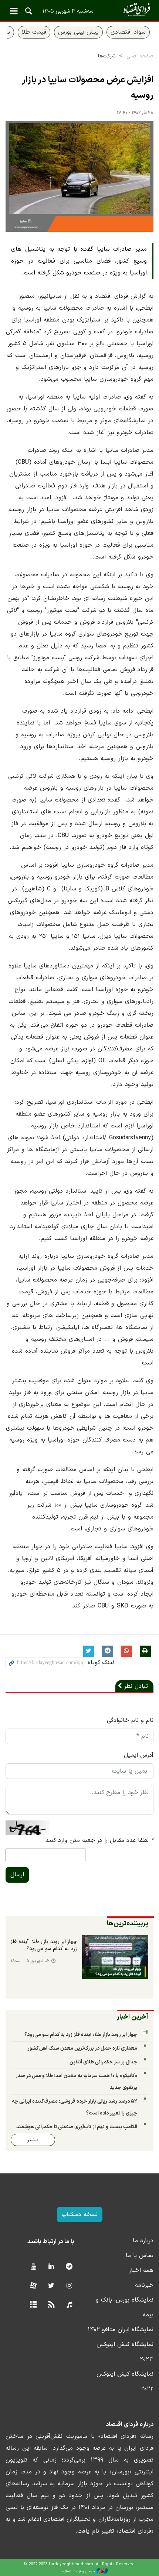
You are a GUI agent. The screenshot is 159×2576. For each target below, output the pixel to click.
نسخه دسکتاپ (80, 2215)
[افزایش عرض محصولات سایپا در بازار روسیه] (79, 176)
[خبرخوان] (51, 2305)
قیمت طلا (34, 32)
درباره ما (143, 2241)
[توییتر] (51, 2286)
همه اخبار (141, 2270)
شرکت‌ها (107, 56)
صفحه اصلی (140, 56)
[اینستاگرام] (69, 2286)
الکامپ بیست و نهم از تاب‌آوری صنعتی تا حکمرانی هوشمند (77, 2127)
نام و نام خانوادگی (130, 1720)
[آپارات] (33, 2286)
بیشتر (33, 2140)
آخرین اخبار (133, 2017)
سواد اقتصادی (128, 32)
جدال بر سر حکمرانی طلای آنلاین (103, 2062)
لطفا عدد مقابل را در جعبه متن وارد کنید (99, 1840)
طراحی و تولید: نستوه (79, 2571)
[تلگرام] (69, 2267)
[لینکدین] (51, 2267)
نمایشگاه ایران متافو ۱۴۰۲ (121, 2330)
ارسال (17, 1875)
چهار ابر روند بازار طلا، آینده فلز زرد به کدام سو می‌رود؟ (44, 1946)
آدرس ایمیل (139, 1755)
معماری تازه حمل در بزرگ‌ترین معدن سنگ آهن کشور (82, 2048)
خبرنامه (144, 2285)
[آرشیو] (33, 2305)
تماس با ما (140, 2256)
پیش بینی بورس (78, 32)
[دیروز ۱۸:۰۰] (115, 1957)
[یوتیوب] (33, 2267)
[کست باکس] (69, 2305)
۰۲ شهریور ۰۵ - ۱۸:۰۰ (30, 1961)
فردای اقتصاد (79, 10)
